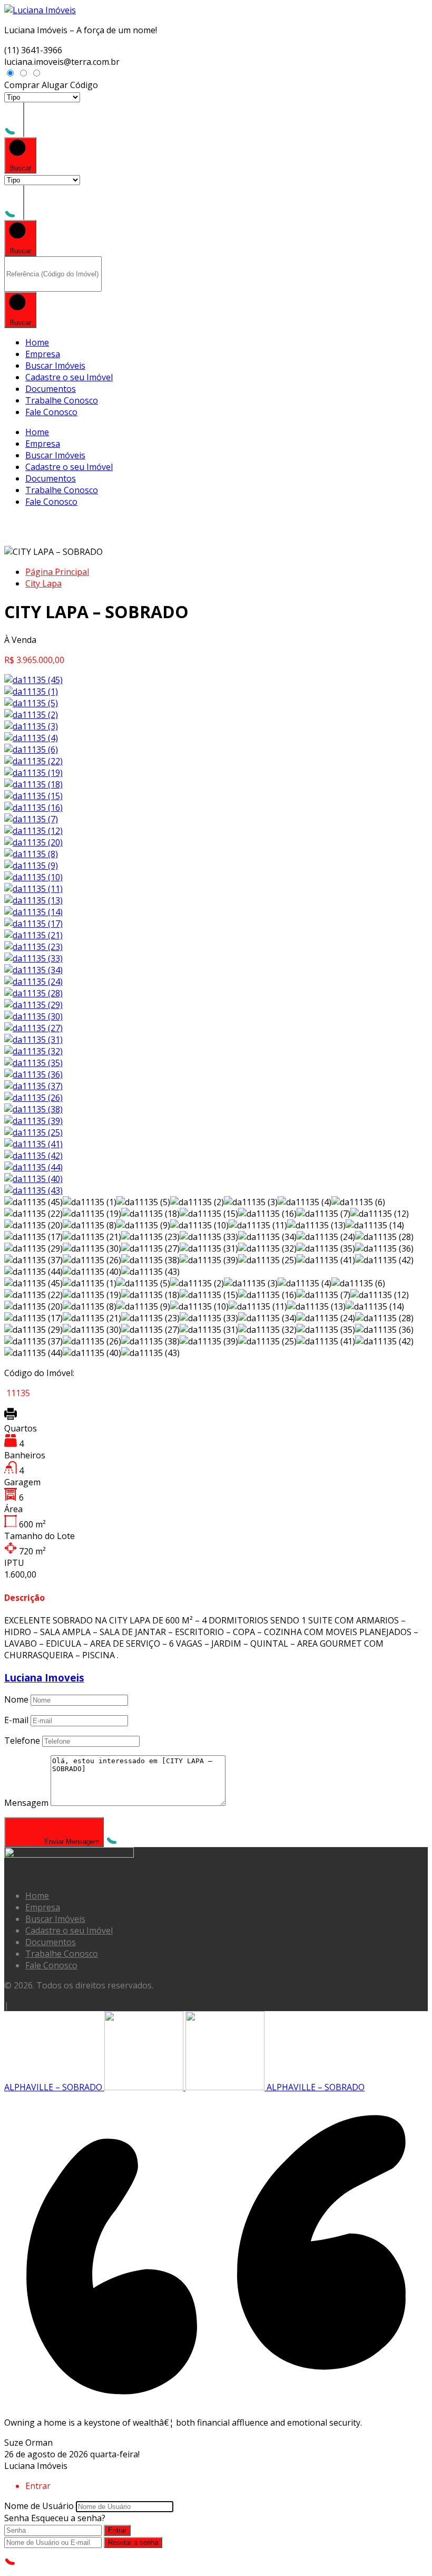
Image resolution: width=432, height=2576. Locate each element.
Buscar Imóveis (55, 366)
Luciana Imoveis (44, 1678)
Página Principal (57, 572)
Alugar (55, 85)
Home (37, 342)
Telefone (22, 1741)
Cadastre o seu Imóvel (69, 377)
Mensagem (26, 1803)
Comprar (22, 85)
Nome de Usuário (39, 2506)
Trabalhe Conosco (62, 400)
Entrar (117, 2530)
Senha (17, 2518)
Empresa (43, 354)
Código (84, 85)
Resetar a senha (133, 2543)
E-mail (16, 1720)
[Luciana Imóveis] (40, 10)
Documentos (51, 389)
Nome (16, 1699)
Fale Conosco (51, 412)
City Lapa (43, 583)
